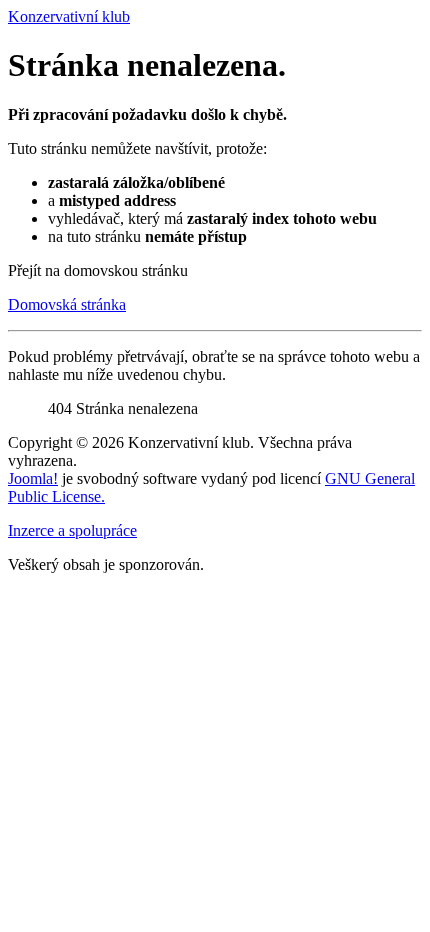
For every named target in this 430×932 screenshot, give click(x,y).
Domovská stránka (67, 304)
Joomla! (33, 478)
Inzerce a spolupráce (72, 530)
